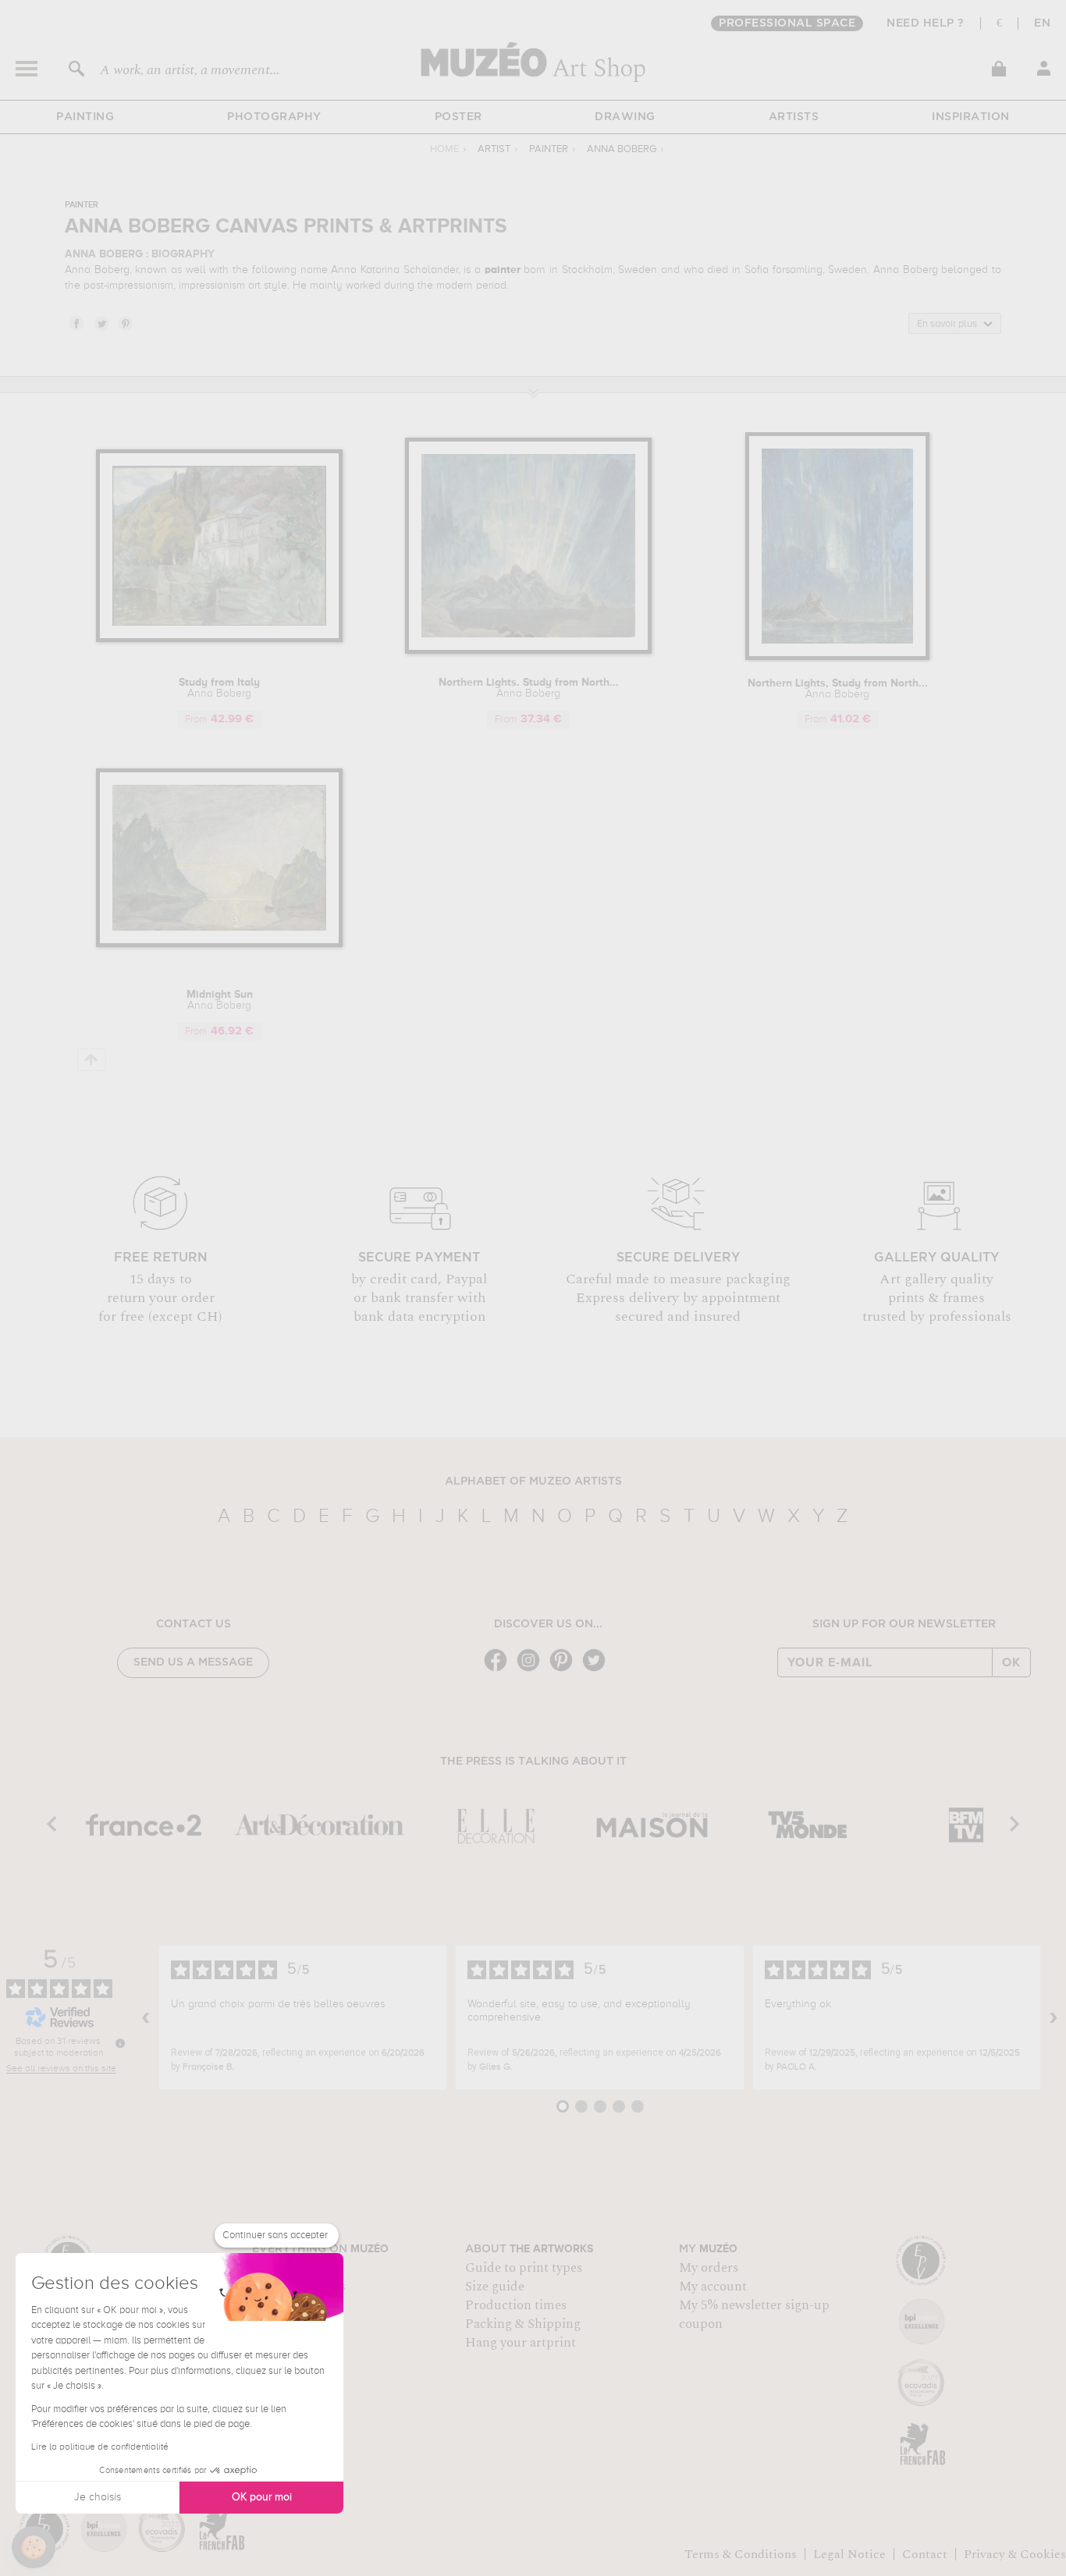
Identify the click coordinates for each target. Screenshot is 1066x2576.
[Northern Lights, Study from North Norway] (837, 657)
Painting (85, 117)
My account (713, 2287)
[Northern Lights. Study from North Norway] (529, 651)
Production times (516, 2305)
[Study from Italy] (220, 639)
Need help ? (926, 23)
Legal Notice (849, 2554)
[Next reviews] (1054, 2017)
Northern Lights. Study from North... (529, 688)
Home (444, 149)
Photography (274, 117)
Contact (925, 2554)
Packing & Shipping (523, 2324)
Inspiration (971, 117)
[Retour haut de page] (92, 1060)
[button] (34, 2547)
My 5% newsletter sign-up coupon (754, 2315)
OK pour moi (262, 2497)
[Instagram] (532, 1670)
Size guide (495, 2287)
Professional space (787, 23)
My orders (709, 2268)
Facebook (76, 323)
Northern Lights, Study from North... (838, 689)
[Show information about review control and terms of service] (120, 2043)
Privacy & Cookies (1015, 2554)
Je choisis (98, 2497)
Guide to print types (524, 2268)
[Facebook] (499, 1670)
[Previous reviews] (146, 2017)
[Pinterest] (565, 1670)
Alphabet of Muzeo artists (533, 1481)
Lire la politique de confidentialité (100, 2447)
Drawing (625, 117)
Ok (1011, 1662)
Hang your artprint (521, 2343)
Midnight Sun (220, 1000)
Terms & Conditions (741, 2554)
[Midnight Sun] (220, 944)
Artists (794, 117)
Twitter (101, 323)
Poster (458, 117)
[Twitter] (598, 1670)
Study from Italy (219, 688)
